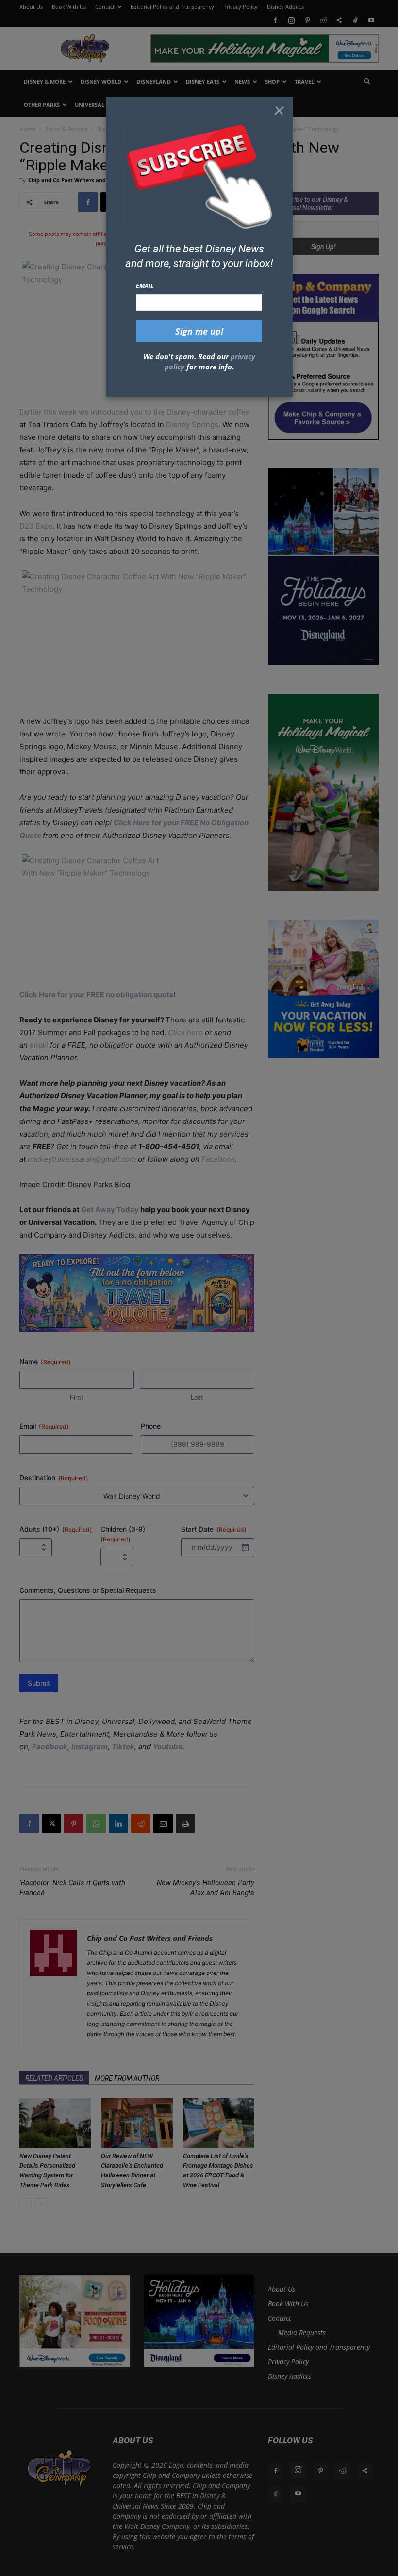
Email (145, 285)
